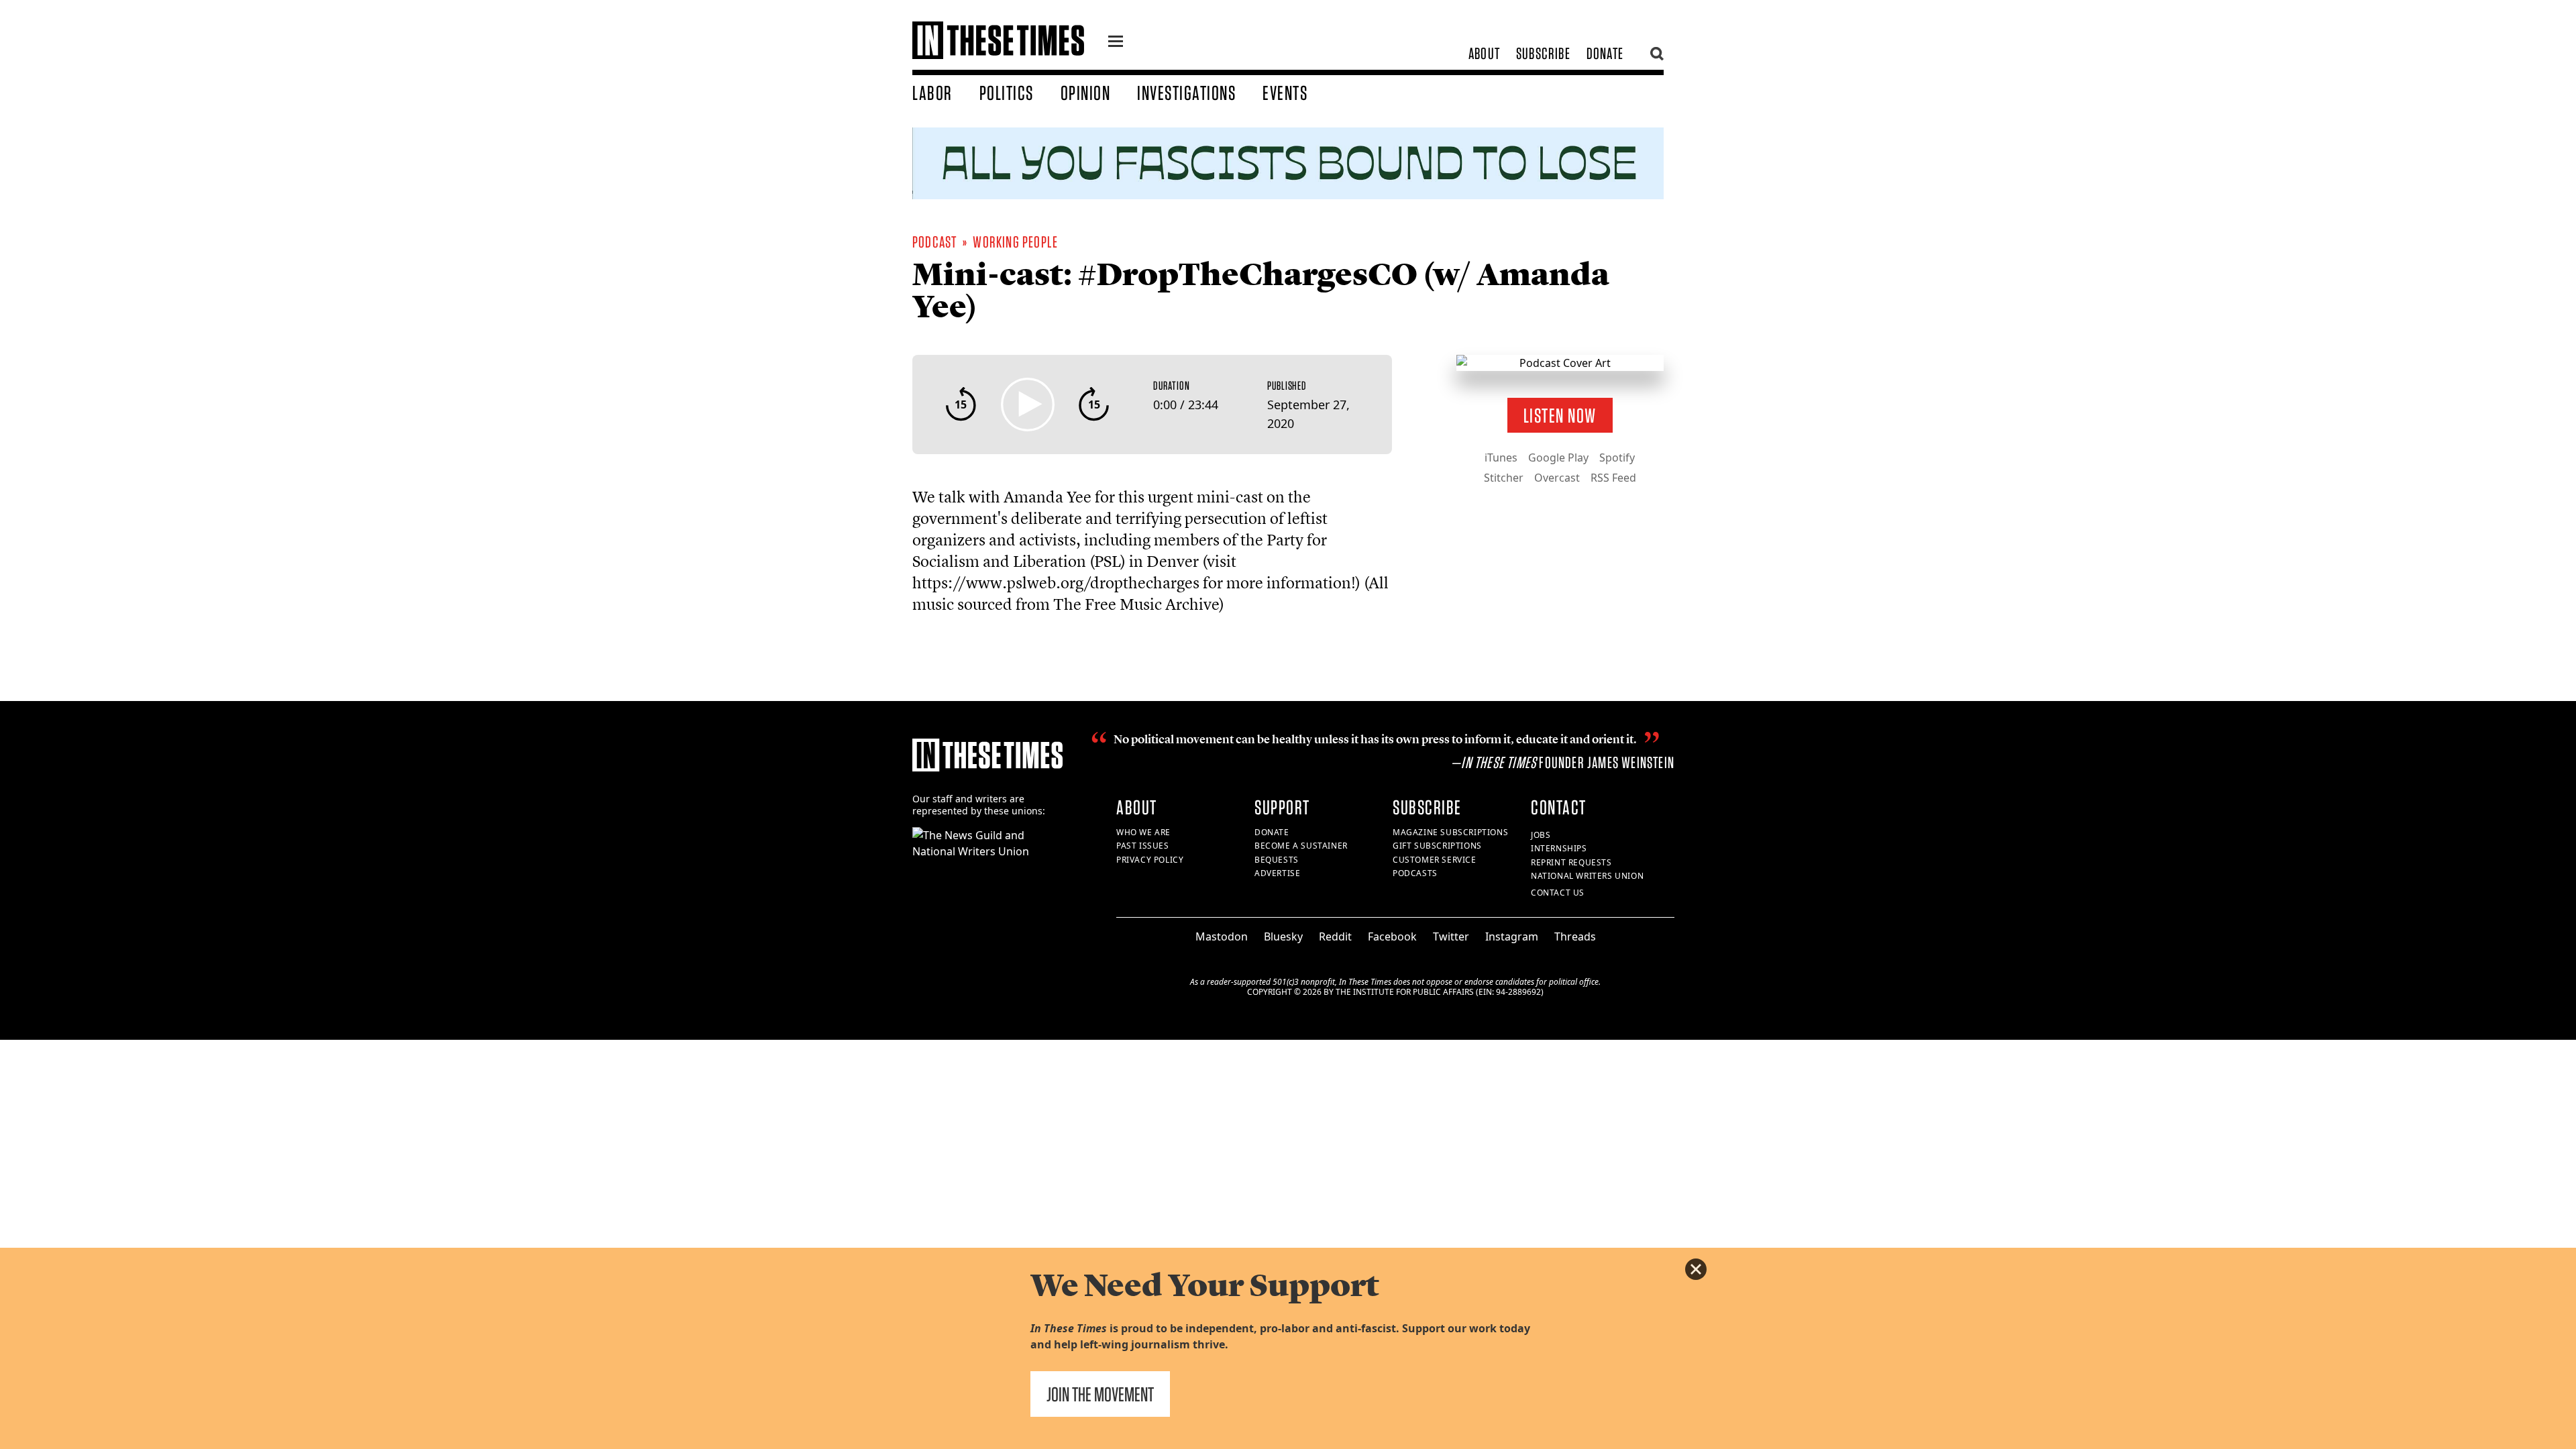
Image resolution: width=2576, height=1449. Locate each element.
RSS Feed (1613, 478)
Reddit (1335, 936)
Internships (1559, 848)
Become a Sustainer (1301, 846)
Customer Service (1435, 860)
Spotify (1617, 458)
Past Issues (1143, 846)
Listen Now (1560, 415)
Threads (1575, 936)
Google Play (1558, 458)
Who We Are (1143, 832)
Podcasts (1415, 873)
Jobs (1541, 835)
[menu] (1116, 43)
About (1484, 53)
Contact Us (1558, 893)
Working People (1015, 242)
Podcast (934, 242)
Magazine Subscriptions (1450, 832)
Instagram (1512, 936)
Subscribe (1543, 53)
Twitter (1451, 936)
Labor (932, 93)
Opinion (1086, 93)
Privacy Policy (1150, 860)
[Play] (1028, 405)
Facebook (1392, 936)
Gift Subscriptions (1437, 846)
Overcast (1557, 478)
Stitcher (1504, 478)
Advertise (1277, 873)
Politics (1007, 93)
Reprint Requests (1571, 862)
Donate (1605, 53)
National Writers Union (1587, 876)
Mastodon (1222, 936)
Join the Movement (1100, 1394)
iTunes (1501, 458)
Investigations (1186, 93)
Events (1285, 93)
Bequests (1277, 860)
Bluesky (1283, 936)
